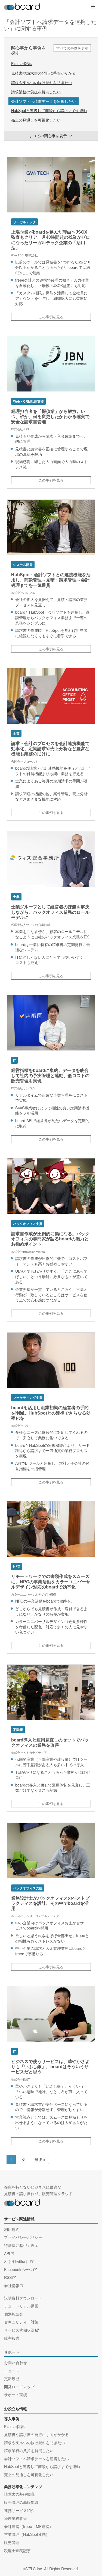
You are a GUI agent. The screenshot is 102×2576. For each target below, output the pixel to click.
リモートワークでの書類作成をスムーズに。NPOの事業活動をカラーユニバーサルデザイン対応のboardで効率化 (51, 1582)
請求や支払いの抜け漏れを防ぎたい (42, 82)
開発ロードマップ (19, 2387)
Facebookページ (18, 2269)
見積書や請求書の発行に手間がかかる (44, 73)
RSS (8, 2277)
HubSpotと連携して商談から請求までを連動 (49, 110)
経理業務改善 (16, 2518)
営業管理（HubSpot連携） (27, 2534)
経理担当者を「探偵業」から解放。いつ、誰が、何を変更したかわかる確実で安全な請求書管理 (50, 417)
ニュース (12, 2371)
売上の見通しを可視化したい (36, 120)
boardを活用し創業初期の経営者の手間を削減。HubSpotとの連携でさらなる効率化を (51, 1413)
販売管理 (12, 2542)
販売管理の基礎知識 (21, 2502)
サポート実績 (16, 2394)
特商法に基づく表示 (21, 2245)
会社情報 (12, 2285)
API (7, 2253)
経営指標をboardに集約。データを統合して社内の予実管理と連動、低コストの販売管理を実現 (50, 1076)
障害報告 (12, 2338)
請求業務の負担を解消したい (36, 92)
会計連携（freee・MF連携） (29, 2526)
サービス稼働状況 (19, 2330)
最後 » (40, 2159)
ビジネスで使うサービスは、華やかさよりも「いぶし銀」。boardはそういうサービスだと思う (50, 2067)
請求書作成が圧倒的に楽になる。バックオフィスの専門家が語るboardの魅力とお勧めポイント (50, 1239)
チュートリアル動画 (21, 2306)
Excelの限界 (21, 63)
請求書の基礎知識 (19, 2494)
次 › (25, 2159)
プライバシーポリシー (23, 2237)
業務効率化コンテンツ (23, 2487)
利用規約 (12, 2229)
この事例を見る (51, 317)
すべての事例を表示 (72, 48)
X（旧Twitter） (17, 2261)
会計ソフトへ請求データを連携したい (44, 101)
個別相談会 (14, 2314)
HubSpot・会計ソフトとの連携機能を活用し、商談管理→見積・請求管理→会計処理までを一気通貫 (51, 580)
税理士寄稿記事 (17, 2550)
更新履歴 (12, 2378)
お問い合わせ (16, 2362)
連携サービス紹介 (19, 2510)
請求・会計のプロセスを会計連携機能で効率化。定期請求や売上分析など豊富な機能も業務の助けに (50, 749)
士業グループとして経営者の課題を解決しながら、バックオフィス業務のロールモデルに (50, 912)
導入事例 (12, 2419)
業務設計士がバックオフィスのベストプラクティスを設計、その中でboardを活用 (50, 1903)
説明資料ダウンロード (23, 2298)
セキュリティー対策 (21, 2322)
